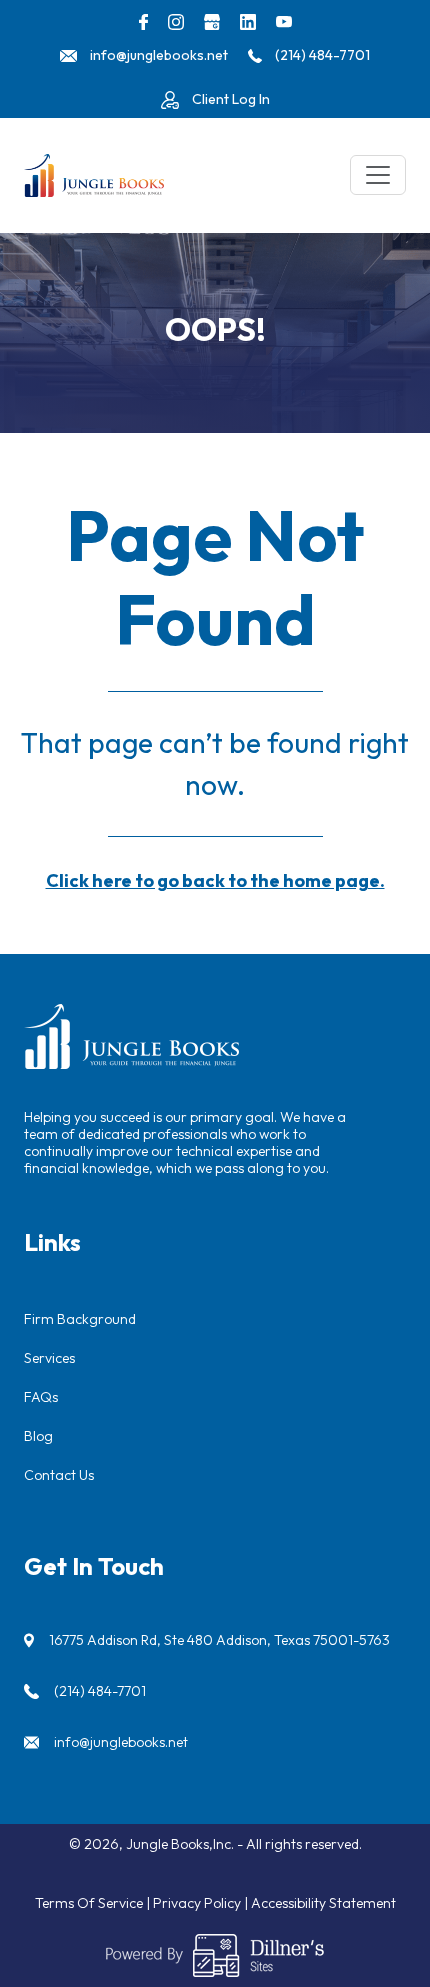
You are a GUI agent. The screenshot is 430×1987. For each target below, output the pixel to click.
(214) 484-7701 (100, 1691)
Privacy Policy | (202, 1903)
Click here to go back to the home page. (215, 880)
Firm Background (80, 1319)
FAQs (41, 1397)
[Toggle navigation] (378, 175)
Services (49, 1358)
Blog (38, 1436)
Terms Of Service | (94, 1903)
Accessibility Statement (323, 1903)
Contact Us (59, 1475)
